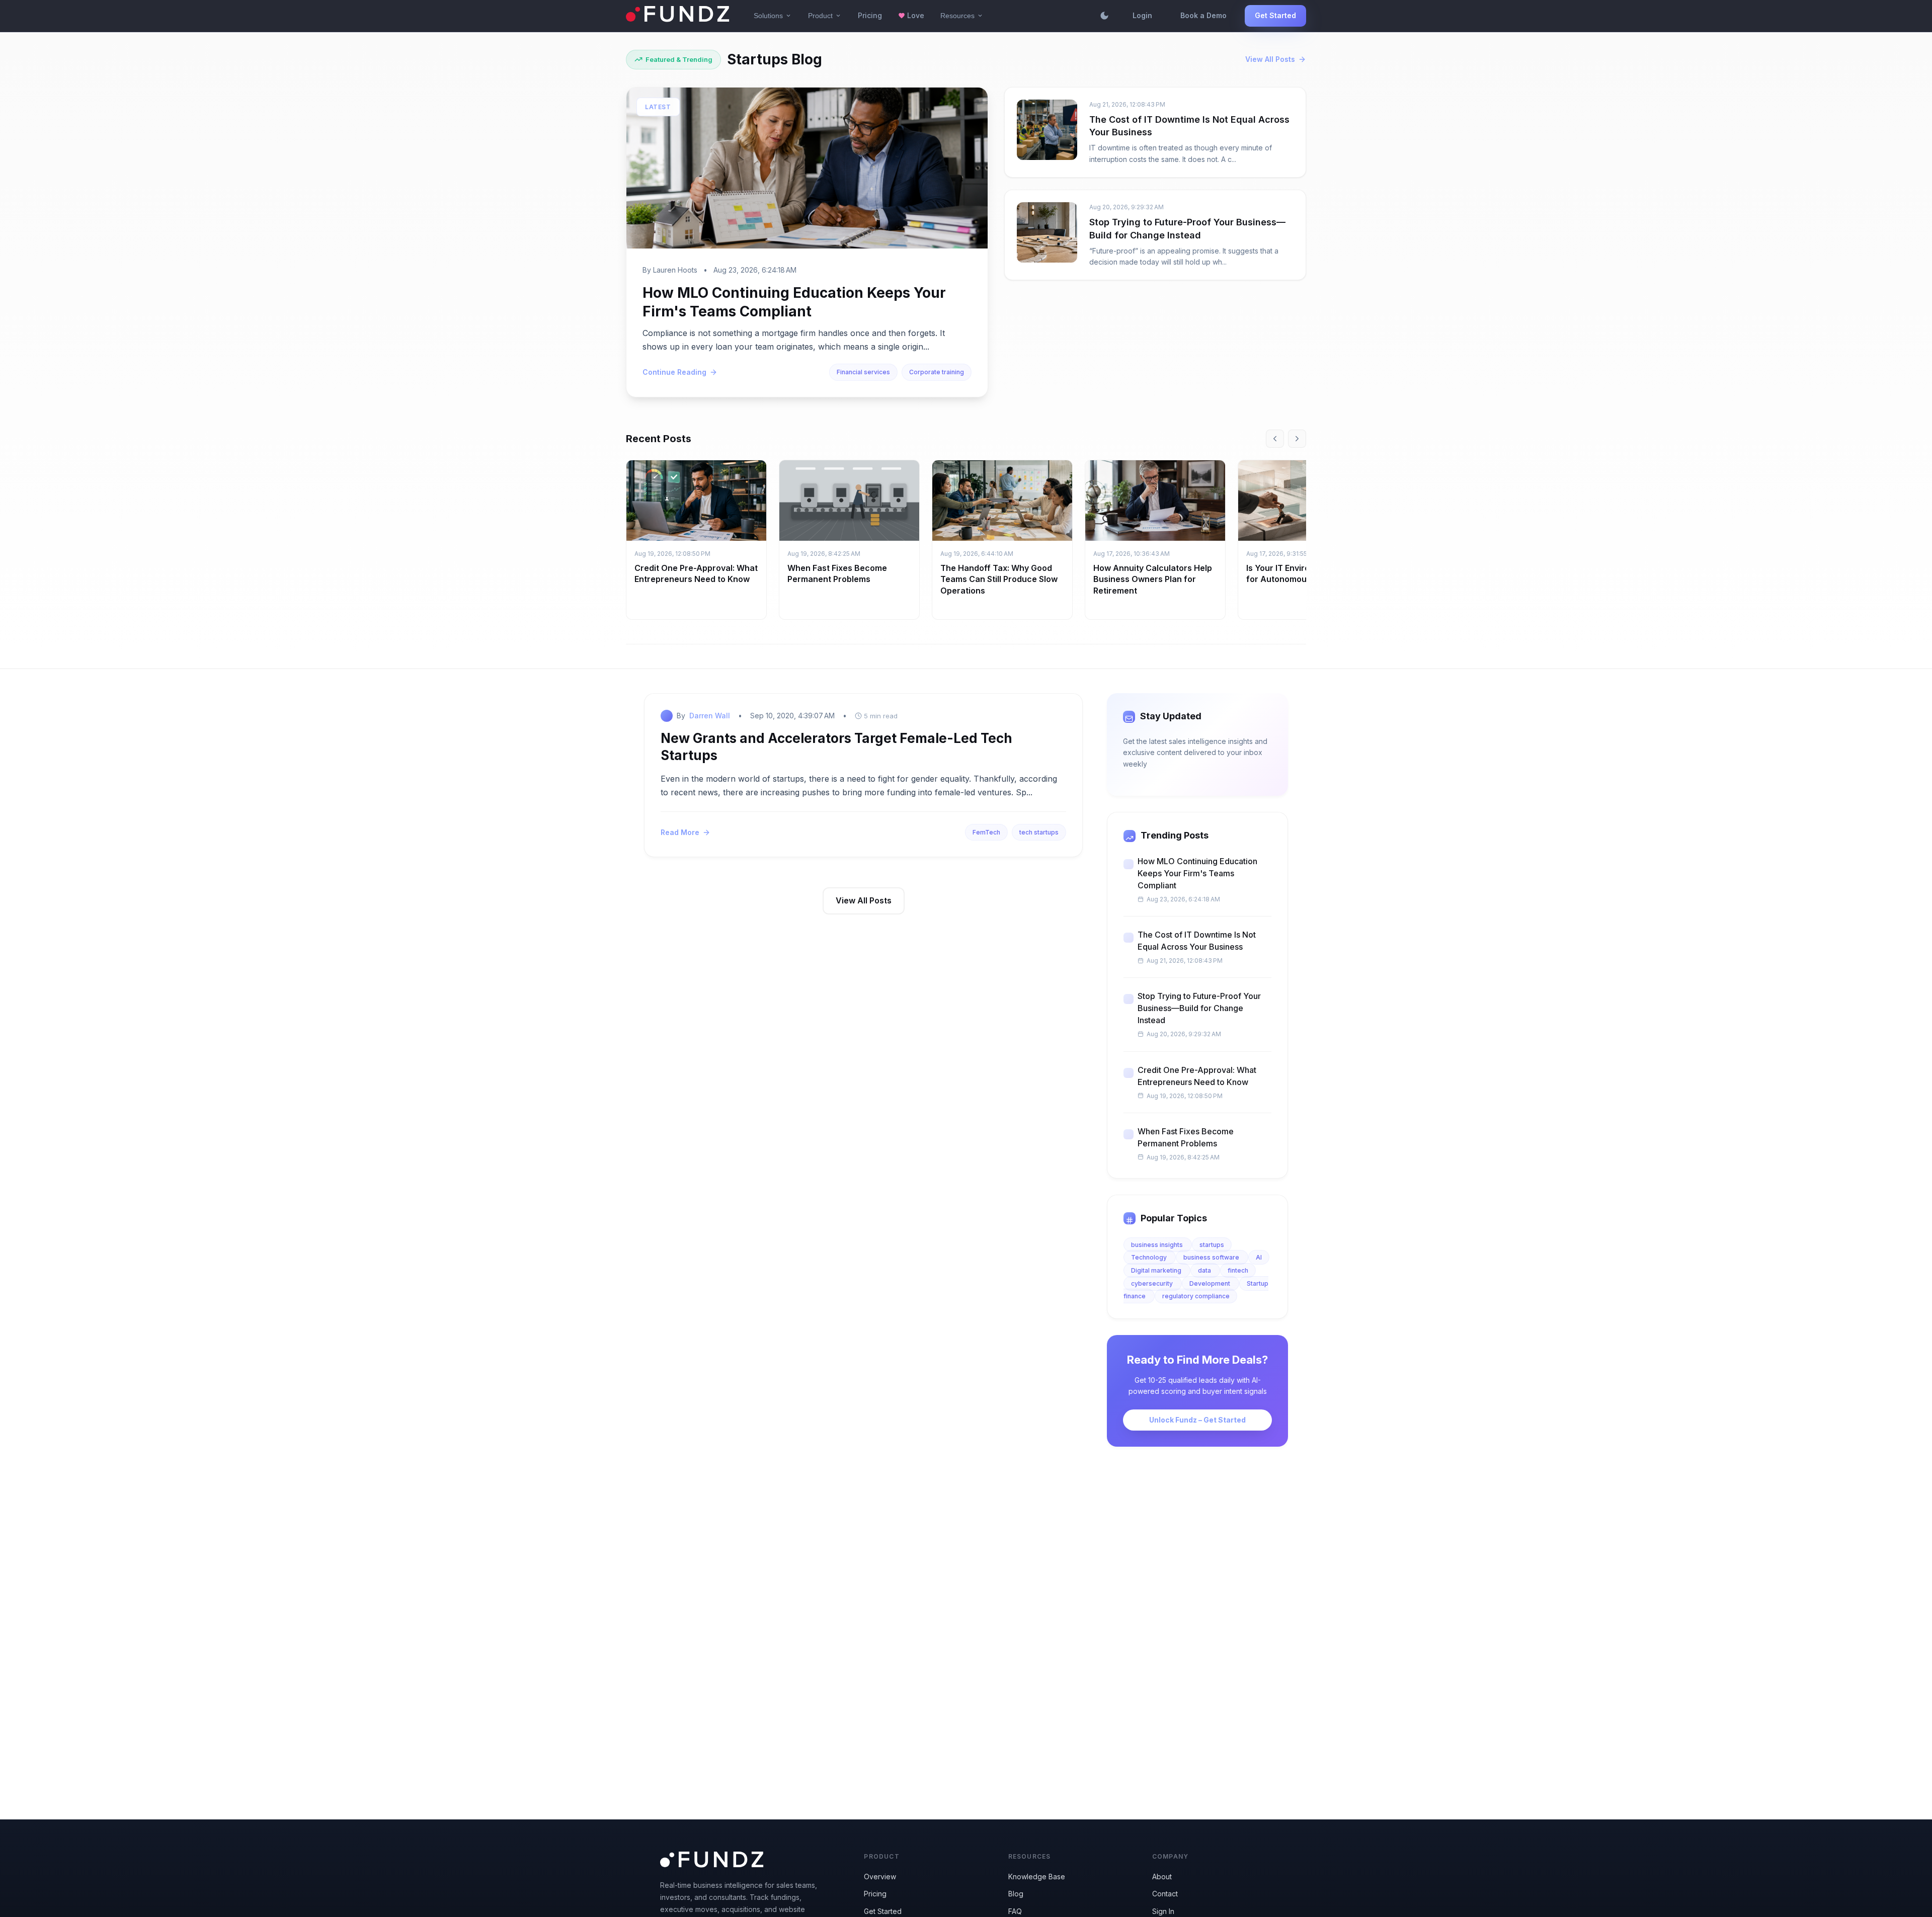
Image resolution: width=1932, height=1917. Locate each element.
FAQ (1015, 1911)
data (1205, 1270)
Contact (1165, 1894)
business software (1212, 1257)
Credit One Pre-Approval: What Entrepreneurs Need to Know (1197, 1076)
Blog (1016, 1894)
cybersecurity (1153, 1283)
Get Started (1275, 15)
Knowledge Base (1037, 1877)
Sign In (1163, 1911)
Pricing (870, 15)
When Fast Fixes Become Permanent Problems (1186, 1137)
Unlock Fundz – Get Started (1197, 1420)
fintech (1238, 1270)
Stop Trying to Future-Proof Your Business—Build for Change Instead (1199, 1008)
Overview (880, 1877)
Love (911, 15)
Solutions (773, 16)
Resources (962, 16)
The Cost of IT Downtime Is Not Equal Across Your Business (1197, 941)
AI (1259, 1257)
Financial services (863, 372)
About (1162, 1877)
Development (1211, 1283)
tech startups (1039, 832)
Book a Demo (1203, 15)
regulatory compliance (1196, 1296)
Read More (680, 832)
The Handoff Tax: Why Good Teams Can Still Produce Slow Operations (999, 579)
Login (1142, 15)
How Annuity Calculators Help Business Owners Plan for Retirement (1153, 579)
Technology (1150, 1257)
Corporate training (937, 372)
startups (1212, 1245)
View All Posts (1270, 59)
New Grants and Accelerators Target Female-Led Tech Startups (836, 747)
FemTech (986, 832)
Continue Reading (674, 372)
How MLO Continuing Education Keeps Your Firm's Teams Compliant (1197, 873)
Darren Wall (710, 716)
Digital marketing (1157, 1270)
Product (825, 16)
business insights (1158, 1245)
